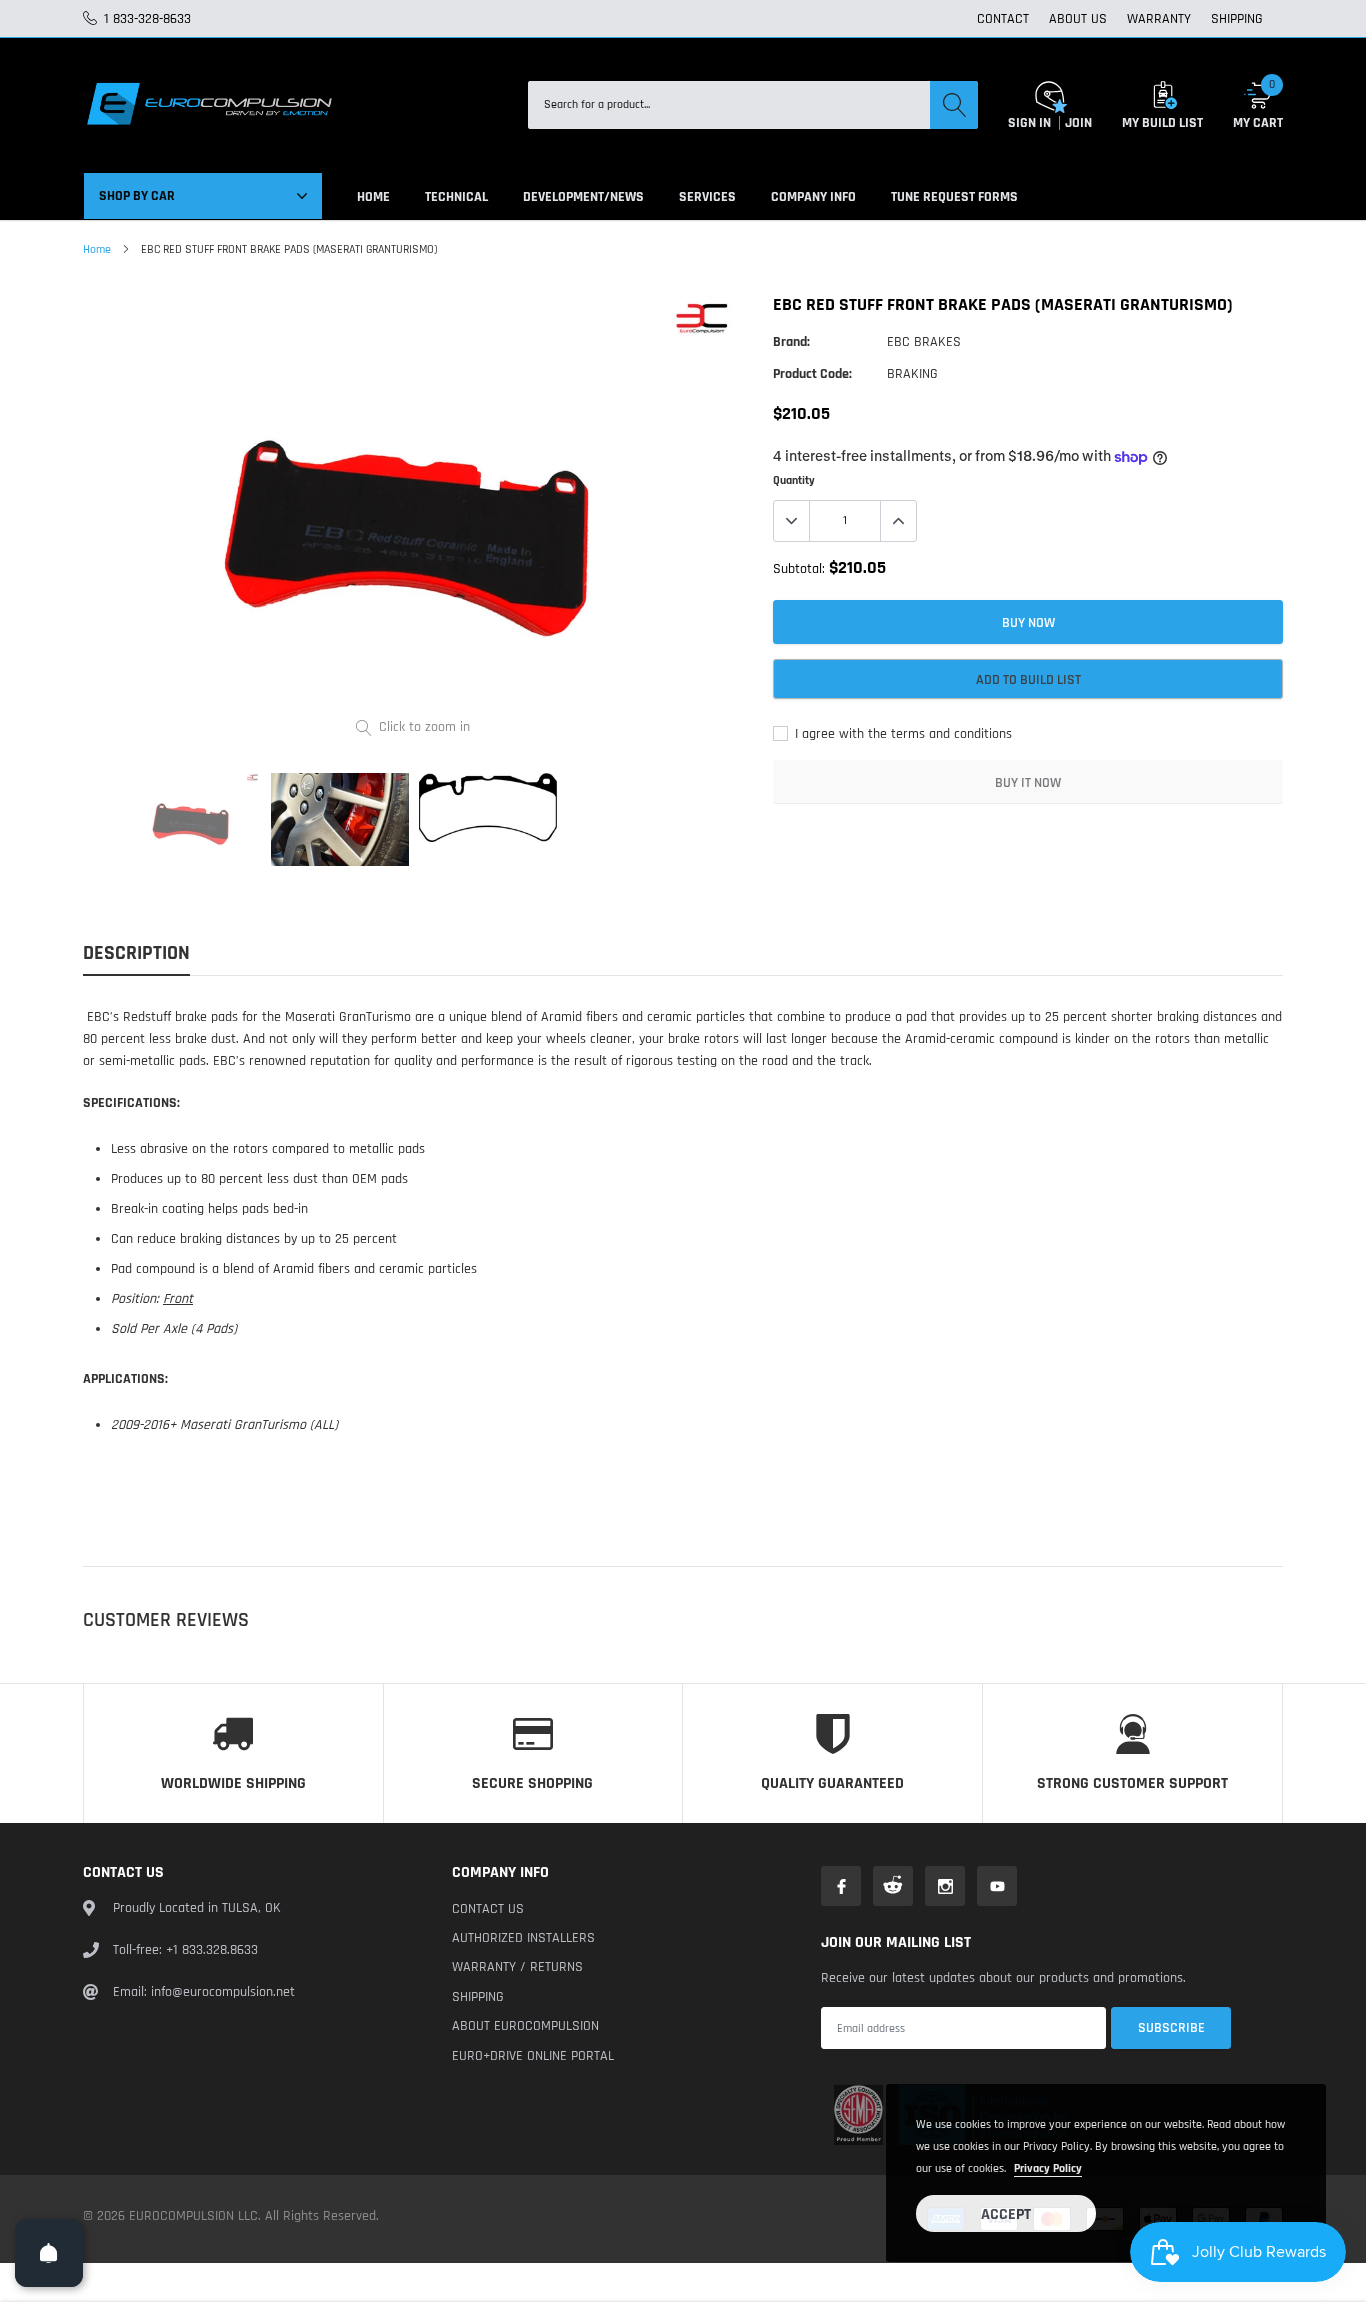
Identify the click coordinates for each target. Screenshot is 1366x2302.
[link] (192, 819)
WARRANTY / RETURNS (517, 1967)
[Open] (49, 2253)
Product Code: (812, 374)
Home (97, 249)
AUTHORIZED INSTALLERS (523, 1938)
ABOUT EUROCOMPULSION (525, 2026)
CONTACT (1003, 19)
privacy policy (1048, 2168)
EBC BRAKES (924, 342)
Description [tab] (136, 953)
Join (1078, 123)
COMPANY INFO (813, 197)
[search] (954, 105)
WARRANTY (1159, 19)
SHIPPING (1237, 19)
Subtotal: (799, 569)
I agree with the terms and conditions (901, 734)
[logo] (208, 105)
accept (1006, 2214)
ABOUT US (1078, 19)
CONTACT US (488, 1909)
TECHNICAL (456, 197)
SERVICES (707, 197)
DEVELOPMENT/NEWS (583, 197)
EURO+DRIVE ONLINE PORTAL (533, 2056)
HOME (373, 197)
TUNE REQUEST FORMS (954, 197)
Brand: (791, 342)
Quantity (794, 480)
